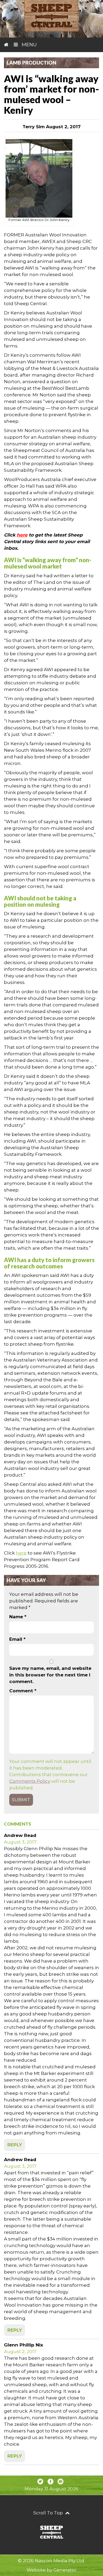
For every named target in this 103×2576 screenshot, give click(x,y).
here (22, 535)
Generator (65, 2570)
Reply (15, 2145)
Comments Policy (30, 1781)
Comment (23, 1691)
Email (17, 1639)
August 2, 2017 (20, 2352)
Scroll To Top (49, 2513)
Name (18, 1617)
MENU (29, 45)
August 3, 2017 (20, 1842)
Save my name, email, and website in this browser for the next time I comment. (50, 1675)
